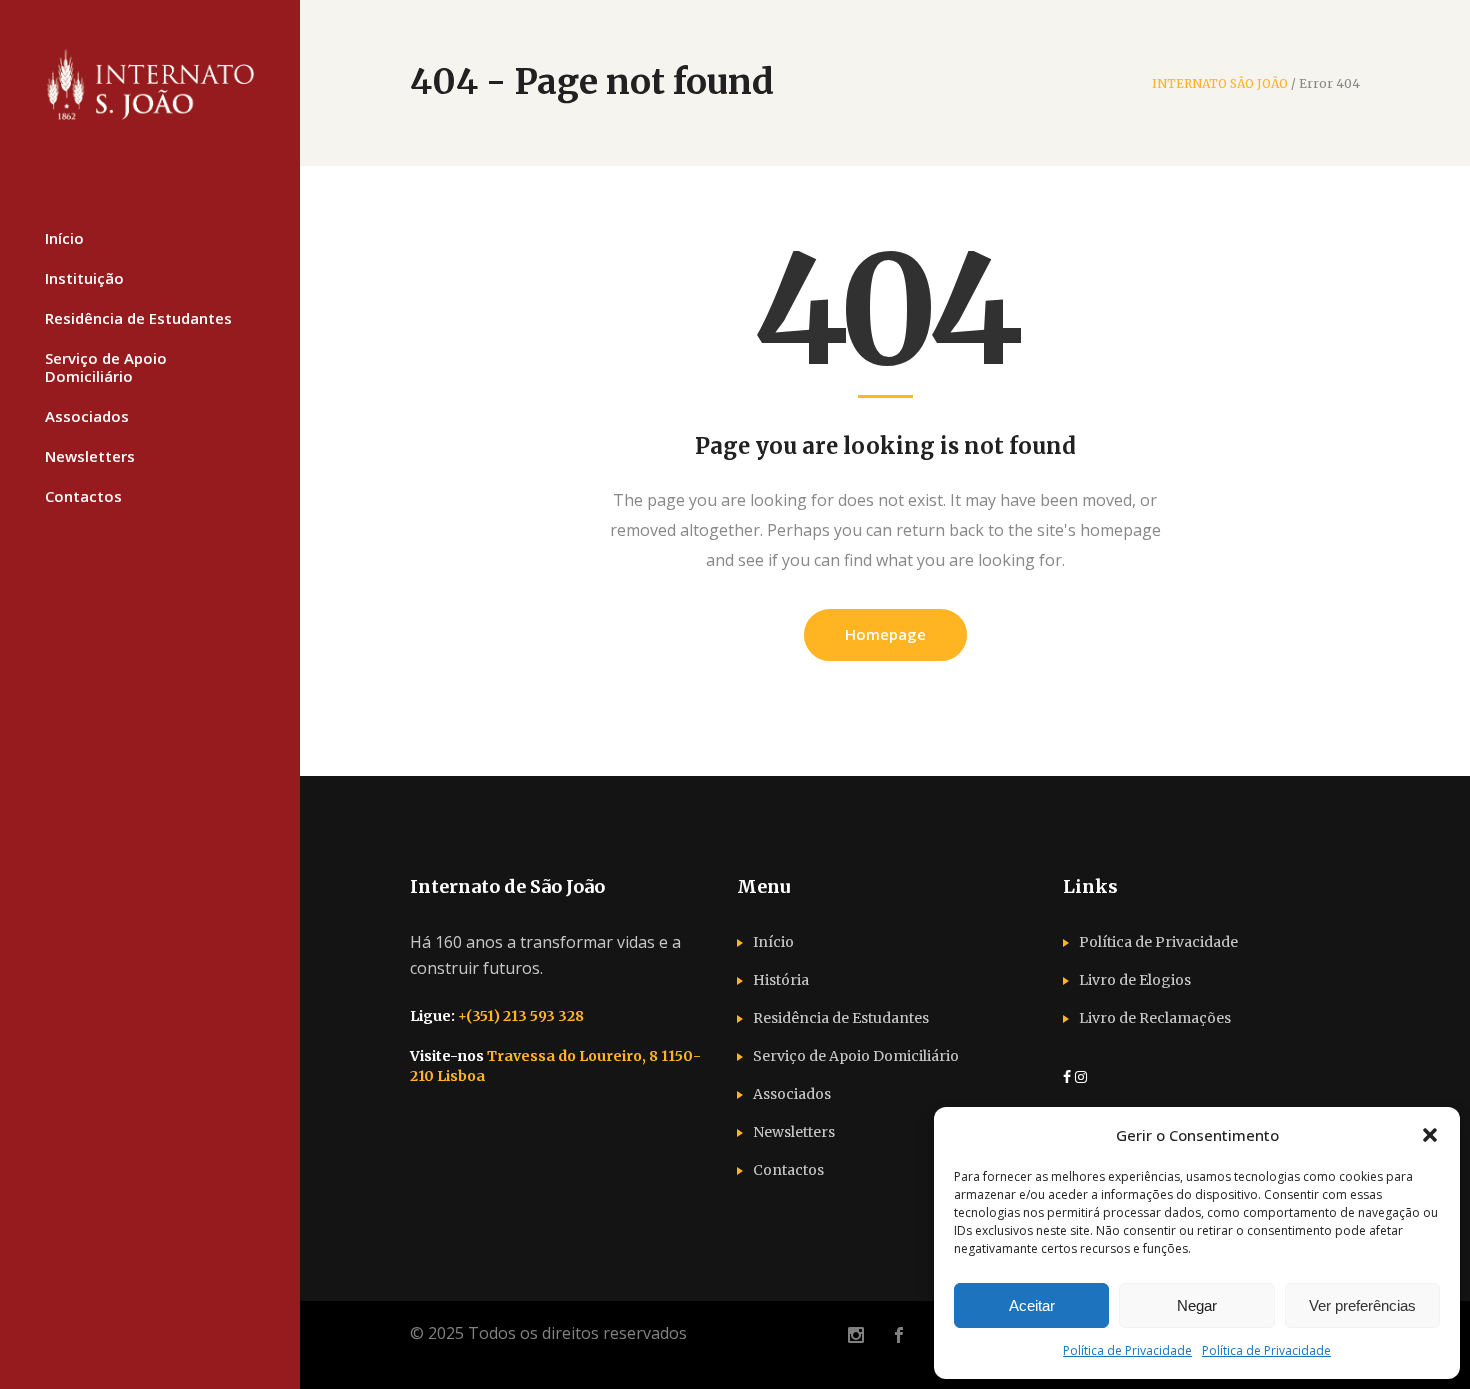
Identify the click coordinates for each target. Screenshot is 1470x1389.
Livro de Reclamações (1155, 1018)
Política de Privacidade (1127, 1350)
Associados (792, 1094)
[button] (1430, 1135)
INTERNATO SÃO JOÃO (1220, 84)
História (781, 980)
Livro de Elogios (1135, 980)
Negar (1197, 1305)
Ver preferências (1362, 1305)
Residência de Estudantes (841, 1018)
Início (773, 942)
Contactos (788, 1170)
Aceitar (1032, 1305)
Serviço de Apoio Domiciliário (856, 1056)
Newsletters (794, 1132)
